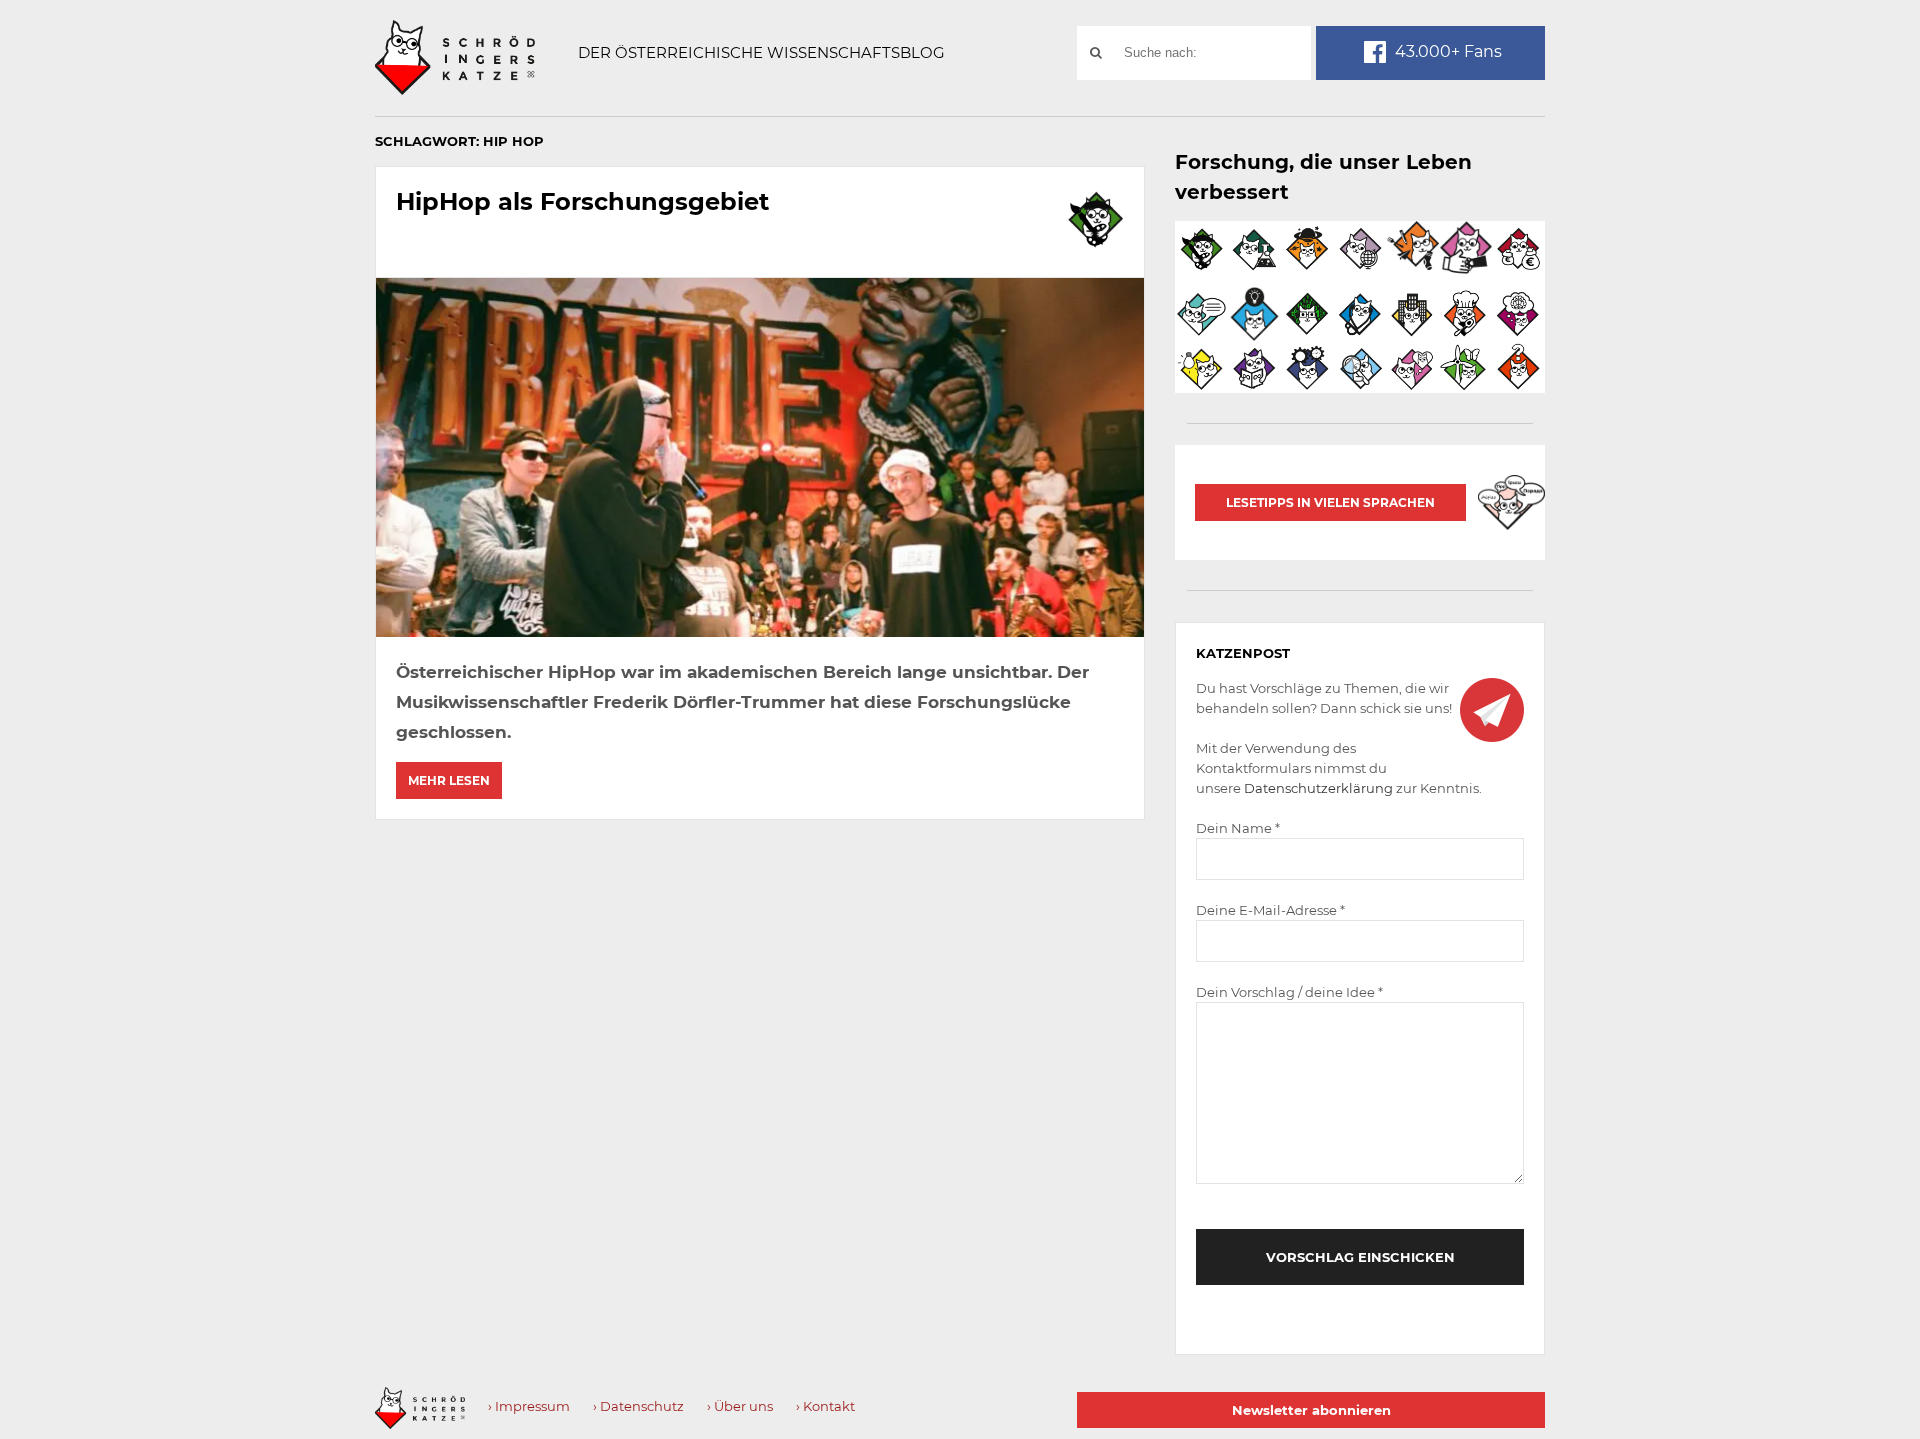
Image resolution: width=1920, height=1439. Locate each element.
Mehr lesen (449, 780)
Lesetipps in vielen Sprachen (1330, 502)
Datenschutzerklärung (1318, 788)
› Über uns (740, 1406)
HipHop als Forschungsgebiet (582, 201)
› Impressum (529, 1406)
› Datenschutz (638, 1406)
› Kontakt (825, 1406)
